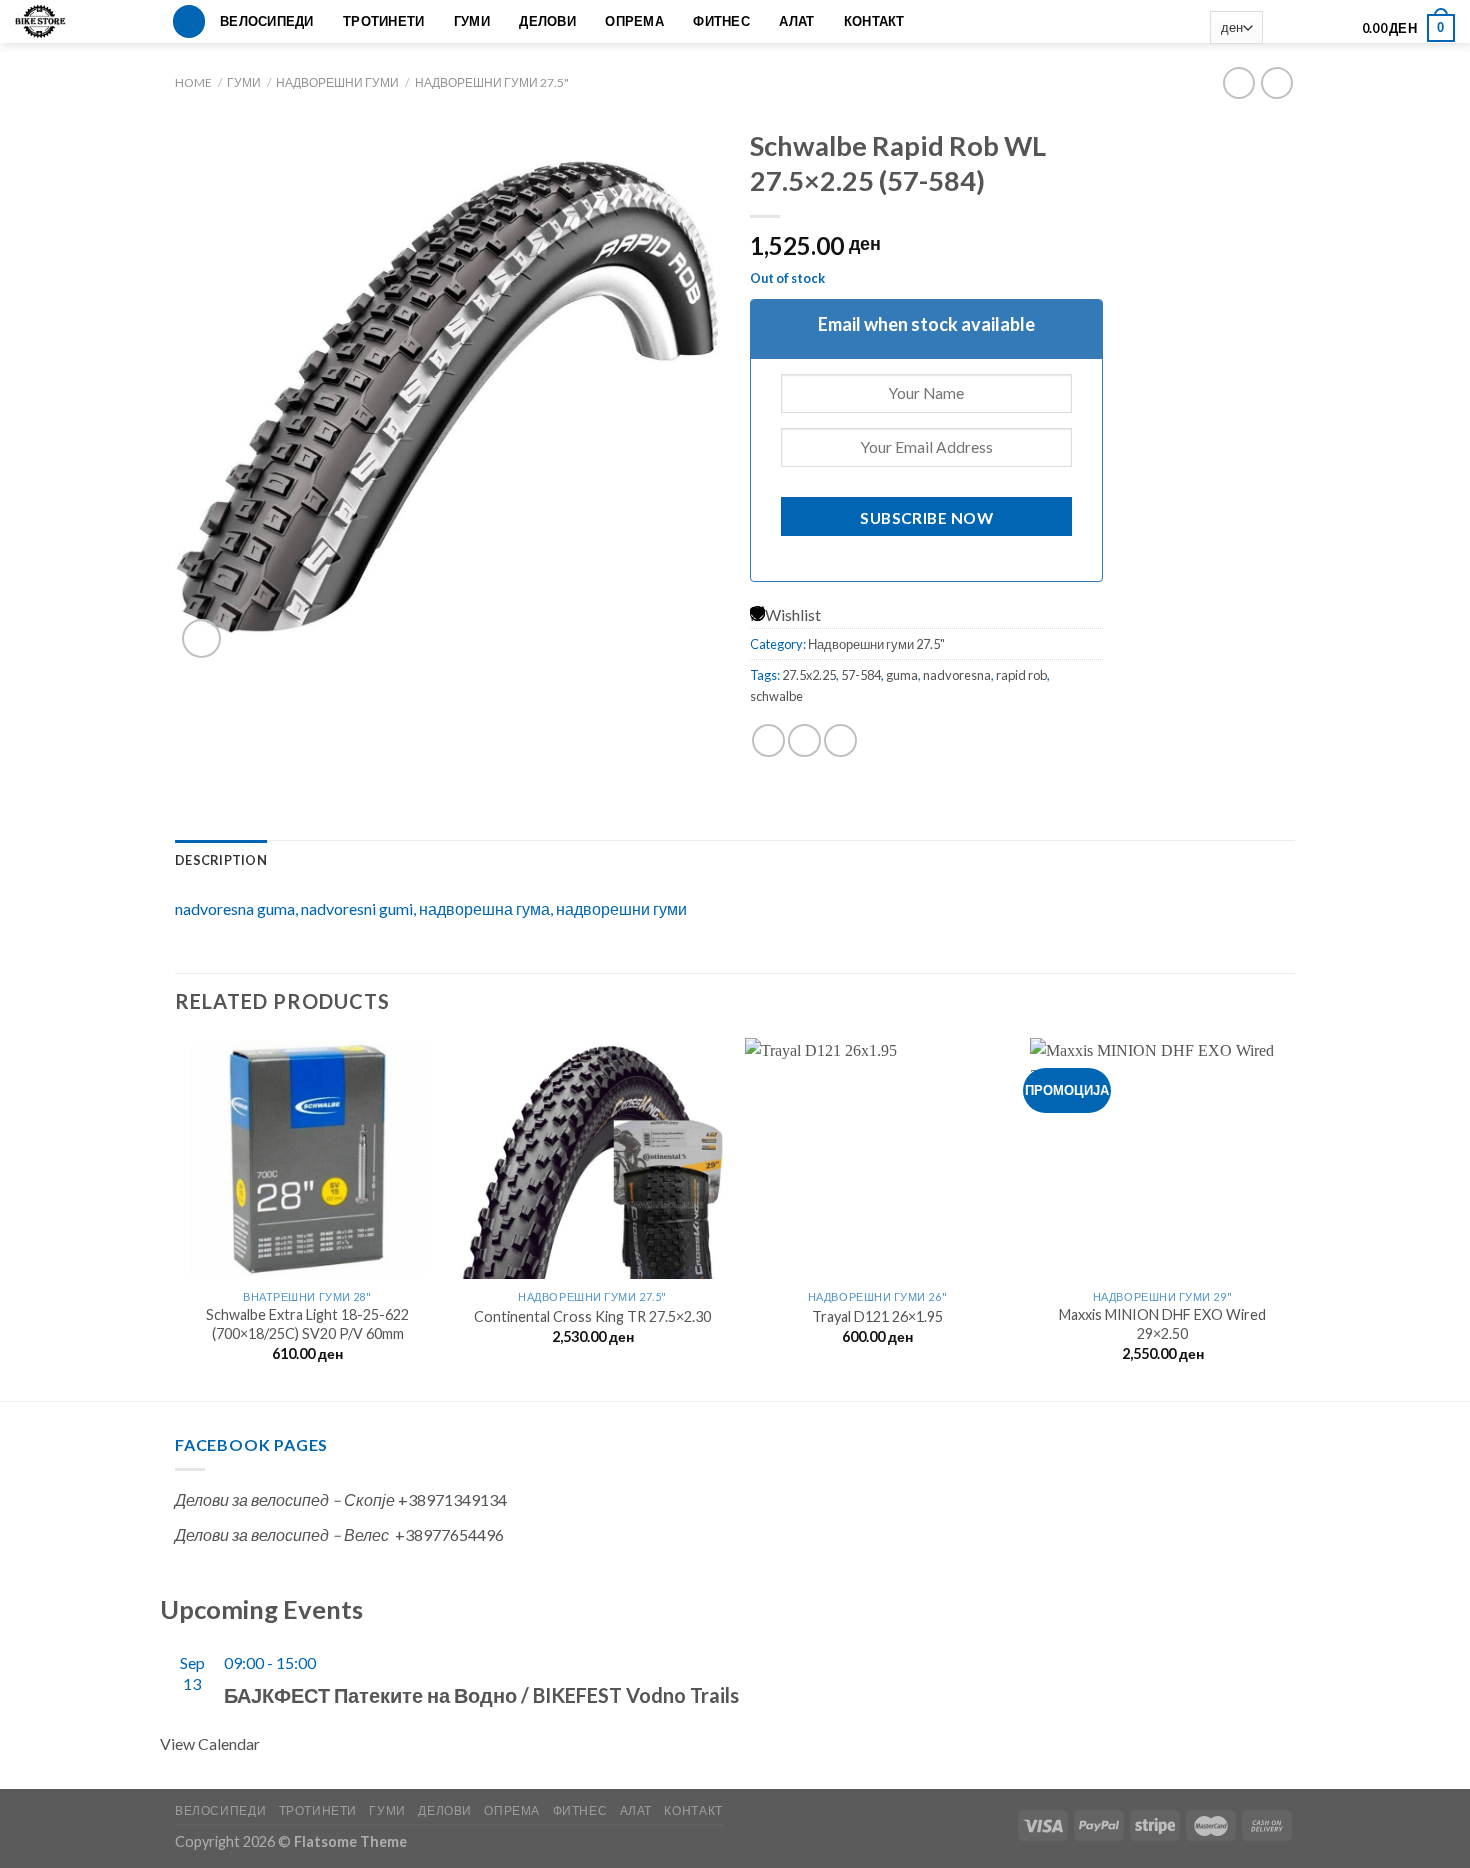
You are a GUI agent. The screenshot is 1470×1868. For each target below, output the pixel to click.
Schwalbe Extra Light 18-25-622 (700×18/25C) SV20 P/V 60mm (307, 1324)
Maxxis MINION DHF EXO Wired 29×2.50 (1162, 1324)
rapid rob (1021, 675)
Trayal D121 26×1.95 (877, 1316)
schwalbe (776, 696)
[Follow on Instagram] (1308, 28)
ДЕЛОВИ (547, 21)
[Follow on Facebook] (1282, 28)
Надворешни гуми (337, 82)
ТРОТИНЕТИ (383, 21)
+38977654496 (449, 1534)
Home (193, 82)
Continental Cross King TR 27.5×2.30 (592, 1316)
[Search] (189, 21)
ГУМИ (472, 21)
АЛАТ (796, 21)
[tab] (221, 860)
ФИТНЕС (721, 21)
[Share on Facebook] (768, 740)
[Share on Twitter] (804, 740)
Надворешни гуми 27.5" (492, 82)
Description (221, 860)
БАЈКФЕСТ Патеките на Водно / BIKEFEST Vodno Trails (481, 1695)
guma (902, 675)
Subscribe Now (926, 518)
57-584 (861, 675)
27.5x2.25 (809, 675)
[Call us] (1335, 28)
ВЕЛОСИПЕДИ (267, 21)
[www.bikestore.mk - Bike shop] (47, 21)
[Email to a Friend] (840, 740)
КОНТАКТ (874, 21)
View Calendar (210, 1743)
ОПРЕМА (634, 21)
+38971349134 (452, 1499)
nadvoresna (957, 675)
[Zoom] (201, 638)
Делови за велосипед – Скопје (285, 1499)
